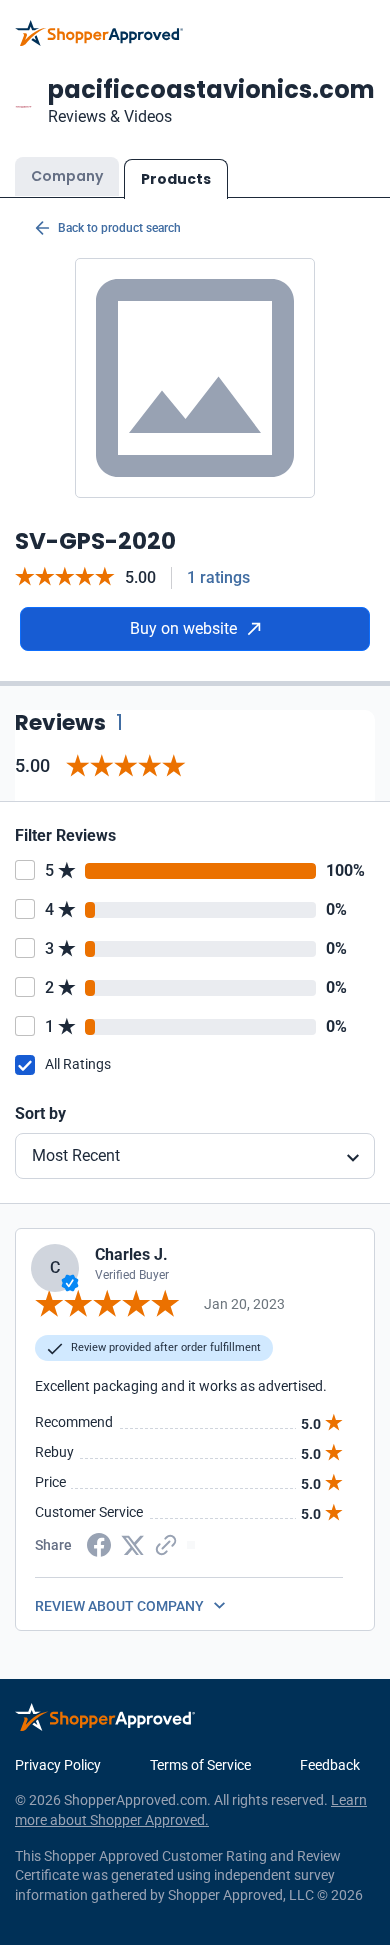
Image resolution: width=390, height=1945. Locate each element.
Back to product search (119, 228)
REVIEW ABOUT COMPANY (119, 1606)
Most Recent (76, 1155)
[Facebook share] (99, 1544)
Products (176, 179)
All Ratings (78, 1064)
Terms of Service (200, 1765)
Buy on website (183, 628)
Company (67, 176)
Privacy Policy (58, 1765)
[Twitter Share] (133, 1544)
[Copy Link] (166, 1544)
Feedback (330, 1765)
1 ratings (218, 577)
